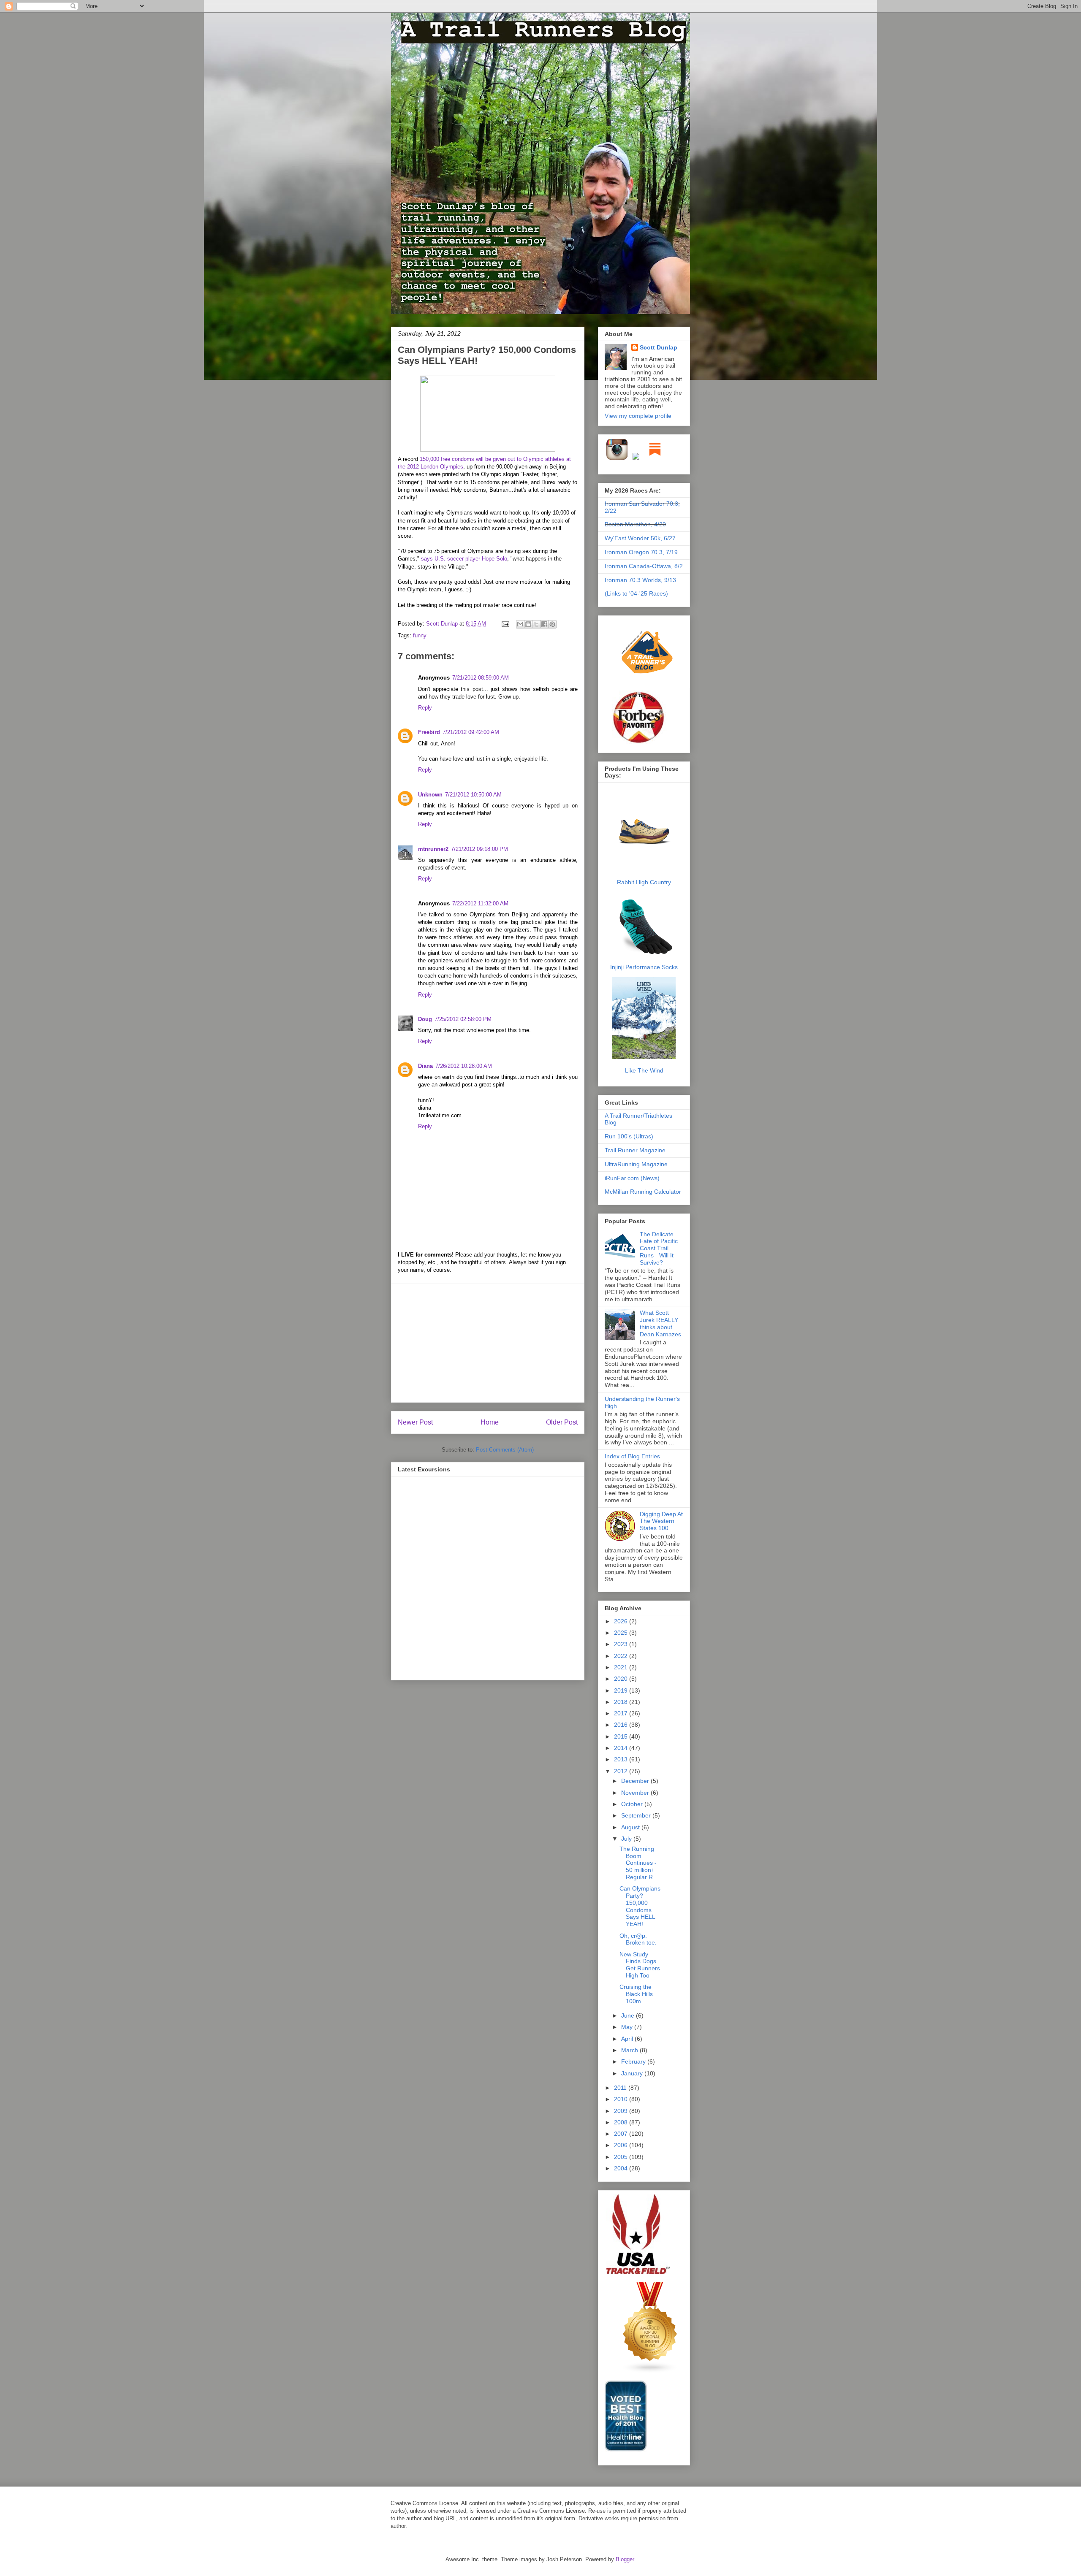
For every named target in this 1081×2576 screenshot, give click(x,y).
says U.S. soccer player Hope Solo (464, 559)
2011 (621, 2088)
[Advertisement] (488, 1343)
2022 (622, 1656)
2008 (622, 2122)
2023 (622, 1644)
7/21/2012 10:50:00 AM (473, 795)
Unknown (430, 795)
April (628, 2039)
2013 (622, 1759)
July (627, 1839)
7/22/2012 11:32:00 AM (480, 903)
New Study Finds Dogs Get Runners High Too (640, 1965)
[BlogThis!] (528, 624)
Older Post (562, 1422)
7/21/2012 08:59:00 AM (481, 678)
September (637, 1815)
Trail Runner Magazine (635, 1150)
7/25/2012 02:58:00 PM (463, 1019)
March (630, 2050)
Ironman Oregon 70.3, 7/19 (641, 552)
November (636, 1793)
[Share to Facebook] (544, 624)
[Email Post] (505, 624)
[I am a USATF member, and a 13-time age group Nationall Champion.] (638, 2273)
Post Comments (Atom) (505, 1450)
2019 (622, 1690)
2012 (622, 1771)
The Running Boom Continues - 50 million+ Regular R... (639, 1863)
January (633, 2073)
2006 (622, 2145)
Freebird (429, 732)
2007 (622, 2134)
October (633, 1804)
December (636, 1781)
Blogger (625, 2559)
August (631, 1827)
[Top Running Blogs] (650, 2371)
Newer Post (415, 1422)
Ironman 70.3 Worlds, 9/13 (640, 580)
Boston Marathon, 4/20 (635, 524)
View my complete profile (638, 416)
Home (490, 1422)
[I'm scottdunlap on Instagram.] (618, 458)
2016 (622, 1725)
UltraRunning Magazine (636, 1164)
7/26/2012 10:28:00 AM (464, 1066)
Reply (425, 708)
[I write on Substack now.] (655, 458)
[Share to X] (536, 624)
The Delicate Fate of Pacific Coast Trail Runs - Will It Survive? (659, 1248)
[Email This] (520, 624)
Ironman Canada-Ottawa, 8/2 (644, 566)
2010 (622, 2099)
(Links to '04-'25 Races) (636, 593)
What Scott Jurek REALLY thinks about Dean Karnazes (660, 1323)
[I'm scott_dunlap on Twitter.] (636, 458)
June (629, 2015)
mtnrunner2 (433, 849)
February (634, 2061)
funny (420, 635)
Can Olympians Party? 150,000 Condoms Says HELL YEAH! (640, 1906)
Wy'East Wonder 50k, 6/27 (640, 538)
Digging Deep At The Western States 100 (661, 1521)
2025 (622, 1633)
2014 (622, 1748)
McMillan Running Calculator (643, 1192)
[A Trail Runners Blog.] (648, 686)
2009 (622, 2111)
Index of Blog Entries (632, 1456)
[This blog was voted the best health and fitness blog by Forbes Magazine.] (644, 743)
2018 (622, 1702)
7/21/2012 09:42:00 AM (471, 732)
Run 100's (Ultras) (629, 1136)
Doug (425, 1019)
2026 (622, 1621)
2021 (622, 1667)
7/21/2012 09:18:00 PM (479, 849)
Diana (425, 1066)
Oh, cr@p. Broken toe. (638, 1939)
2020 (622, 1679)
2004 (622, 2168)
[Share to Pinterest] (552, 624)
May (628, 2027)
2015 (622, 1736)
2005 (622, 2157)
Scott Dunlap (443, 624)
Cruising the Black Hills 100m (636, 1994)
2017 (622, 1713)
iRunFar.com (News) (632, 1178)
